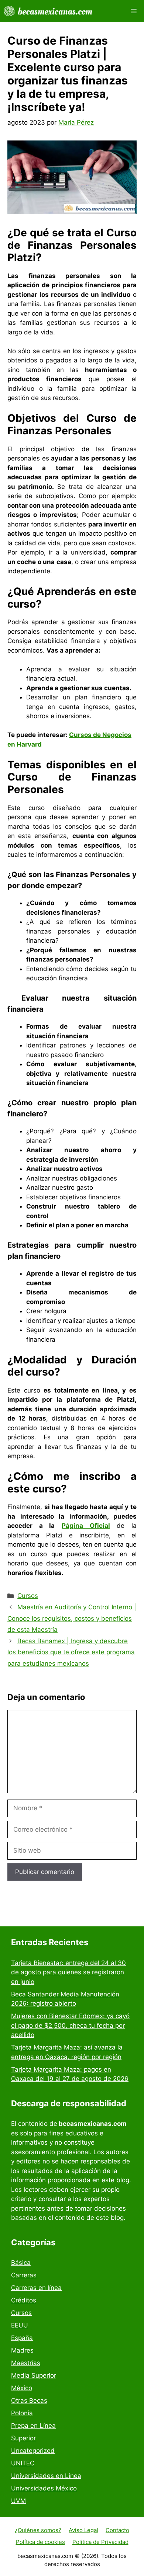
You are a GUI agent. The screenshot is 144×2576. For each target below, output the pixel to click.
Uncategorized (33, 2451)
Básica (21, 2263)
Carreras (24, 2275)
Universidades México (44, 2488)
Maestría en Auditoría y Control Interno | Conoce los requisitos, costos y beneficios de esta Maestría (72, 1618)
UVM (18, 2501)
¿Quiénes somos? (38, 2530)
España (22, 2338)
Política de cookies (40, 2542)
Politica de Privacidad (100, 2542)
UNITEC (23, 2463)
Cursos (28, 1596)
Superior (23, 2438)
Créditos (24, 2300)
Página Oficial (86, 1526)
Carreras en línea (36, 2288)
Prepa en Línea (33, 2426)
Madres (22, 2350)
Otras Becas (29, 2401)
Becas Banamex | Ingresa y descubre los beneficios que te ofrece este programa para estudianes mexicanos (71, 1652)
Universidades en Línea (46, 2476)
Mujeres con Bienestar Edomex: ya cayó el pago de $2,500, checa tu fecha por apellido (70, 2025)
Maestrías (26, 2363)
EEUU (20, 2325)
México (22, 2388)
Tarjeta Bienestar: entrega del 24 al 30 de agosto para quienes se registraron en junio (68, 1972)
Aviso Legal (83, 2530)
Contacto (117, 2530)
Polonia (22, 2413)
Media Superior (34, 2375)
